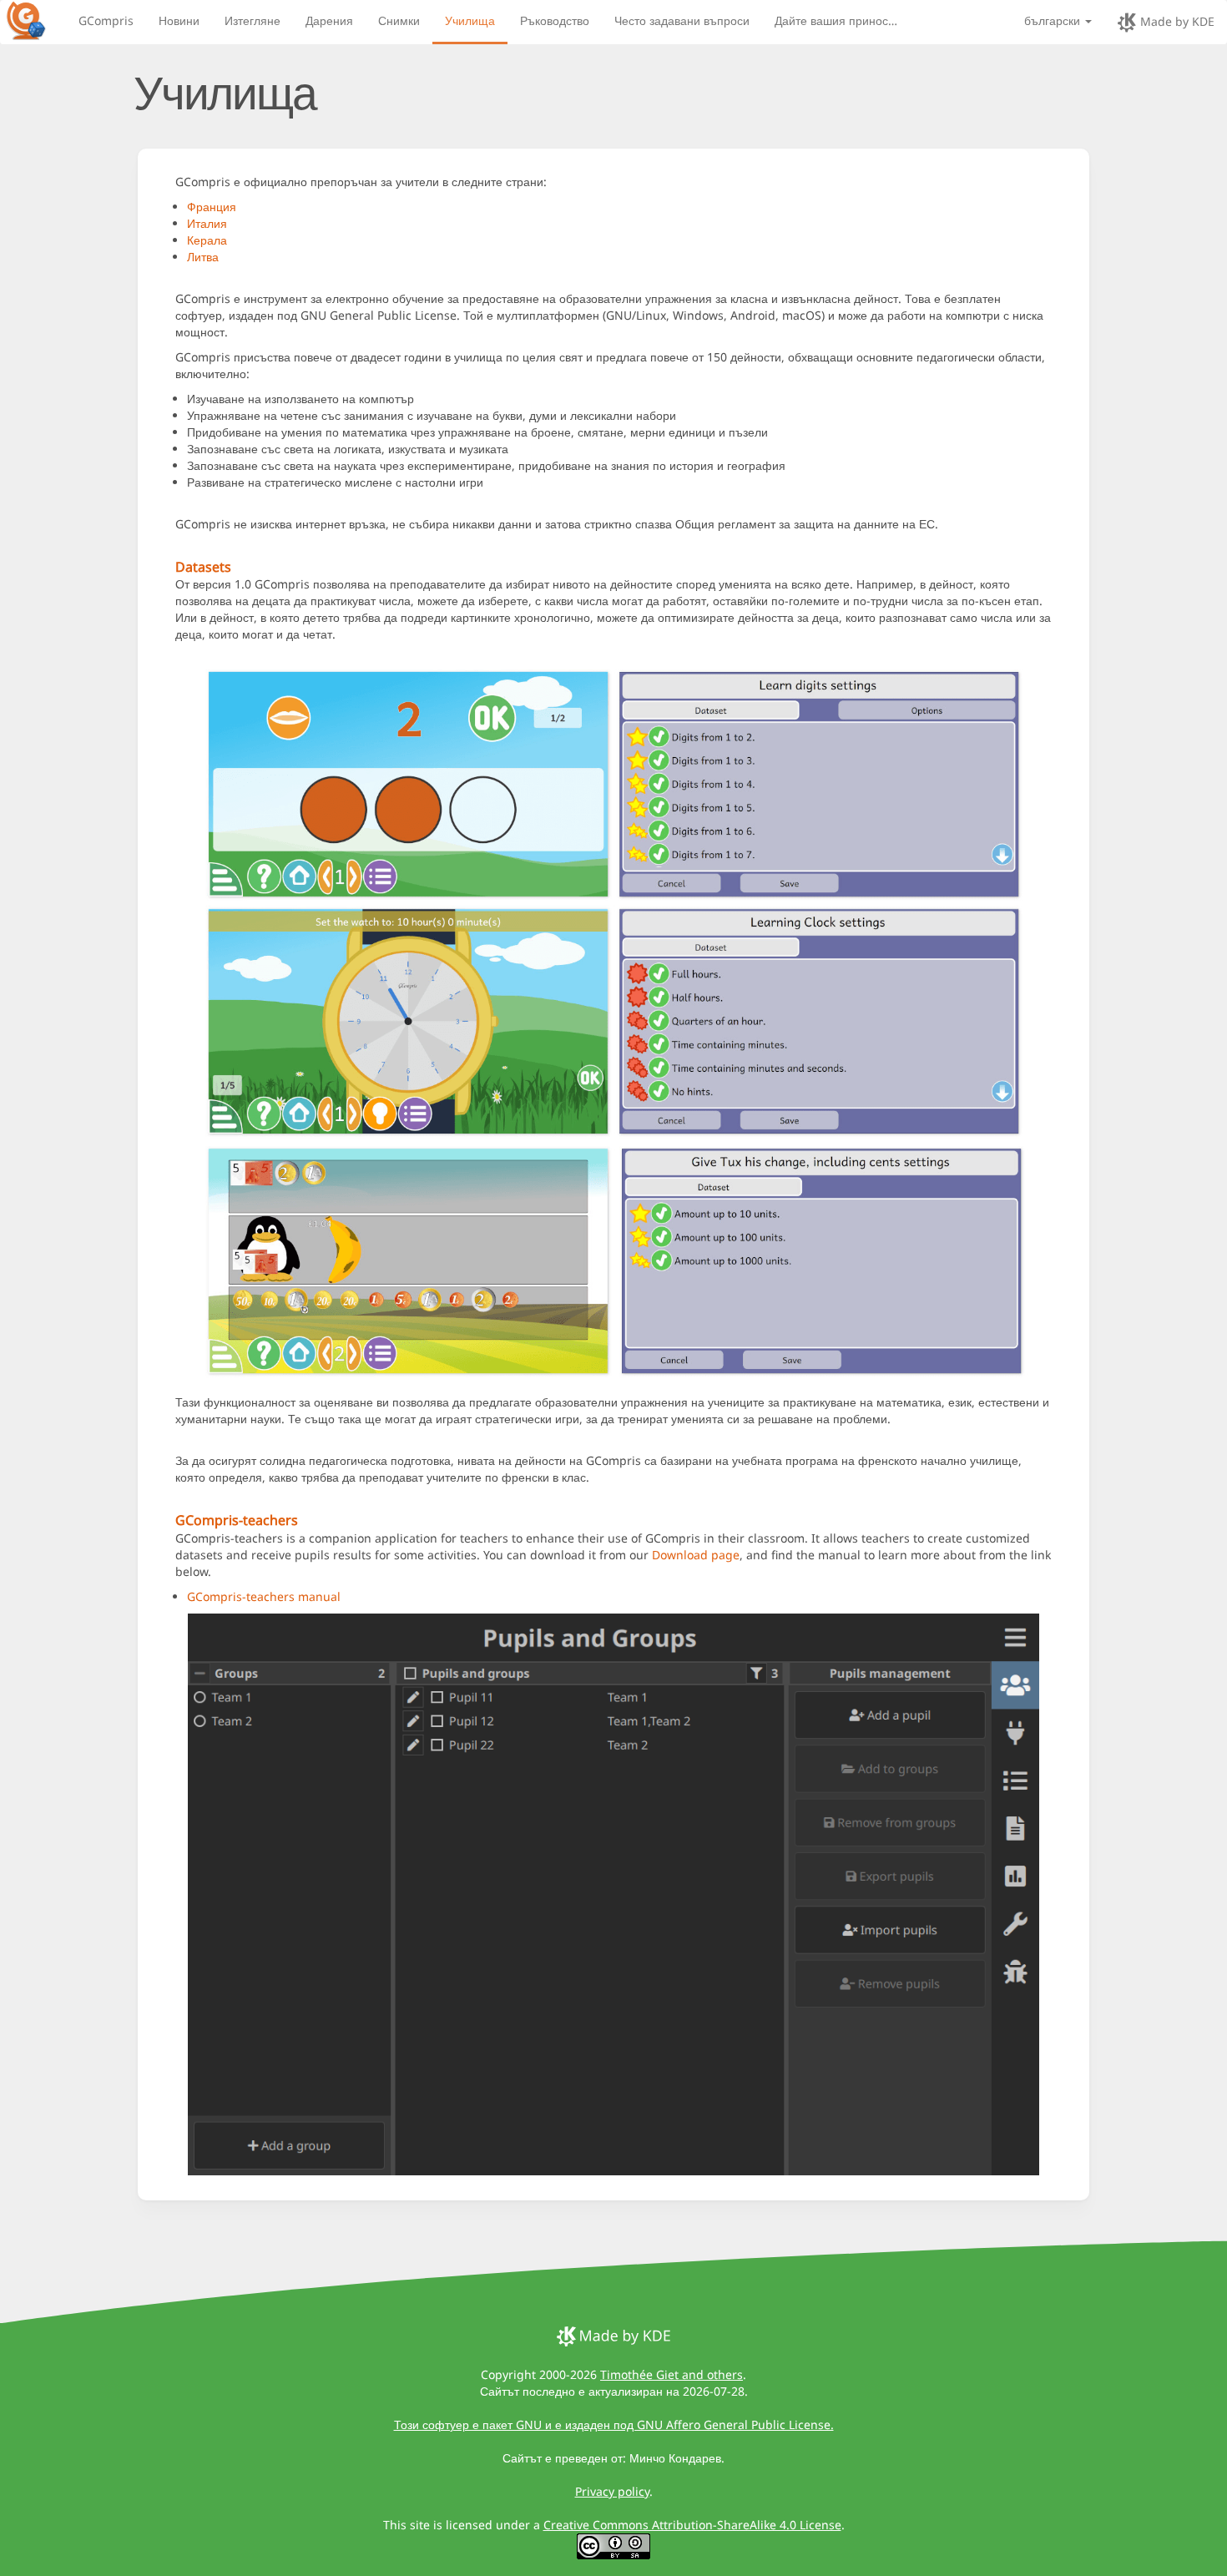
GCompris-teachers (237, 1520)
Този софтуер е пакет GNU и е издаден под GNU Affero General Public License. (614, 2424)
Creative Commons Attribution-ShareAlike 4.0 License (692, 2525)
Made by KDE (1176, 21)
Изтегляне (252, 20)
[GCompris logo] (36, 20)
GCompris (106, 20)
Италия (207, 223)
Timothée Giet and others (672, 2374)
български (1054, 20)
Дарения (329, 20)
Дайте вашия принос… (836, 20)
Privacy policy (612, 2491)
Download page (696, 1555)
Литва (203, 257)
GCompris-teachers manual (264, 1596)
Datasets (203, 567)
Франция (212, 207)
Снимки (399, 20)
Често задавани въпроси (682, 20)
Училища (470, 20)
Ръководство (555, 20)
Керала (207, 240)
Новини (179, 20)
